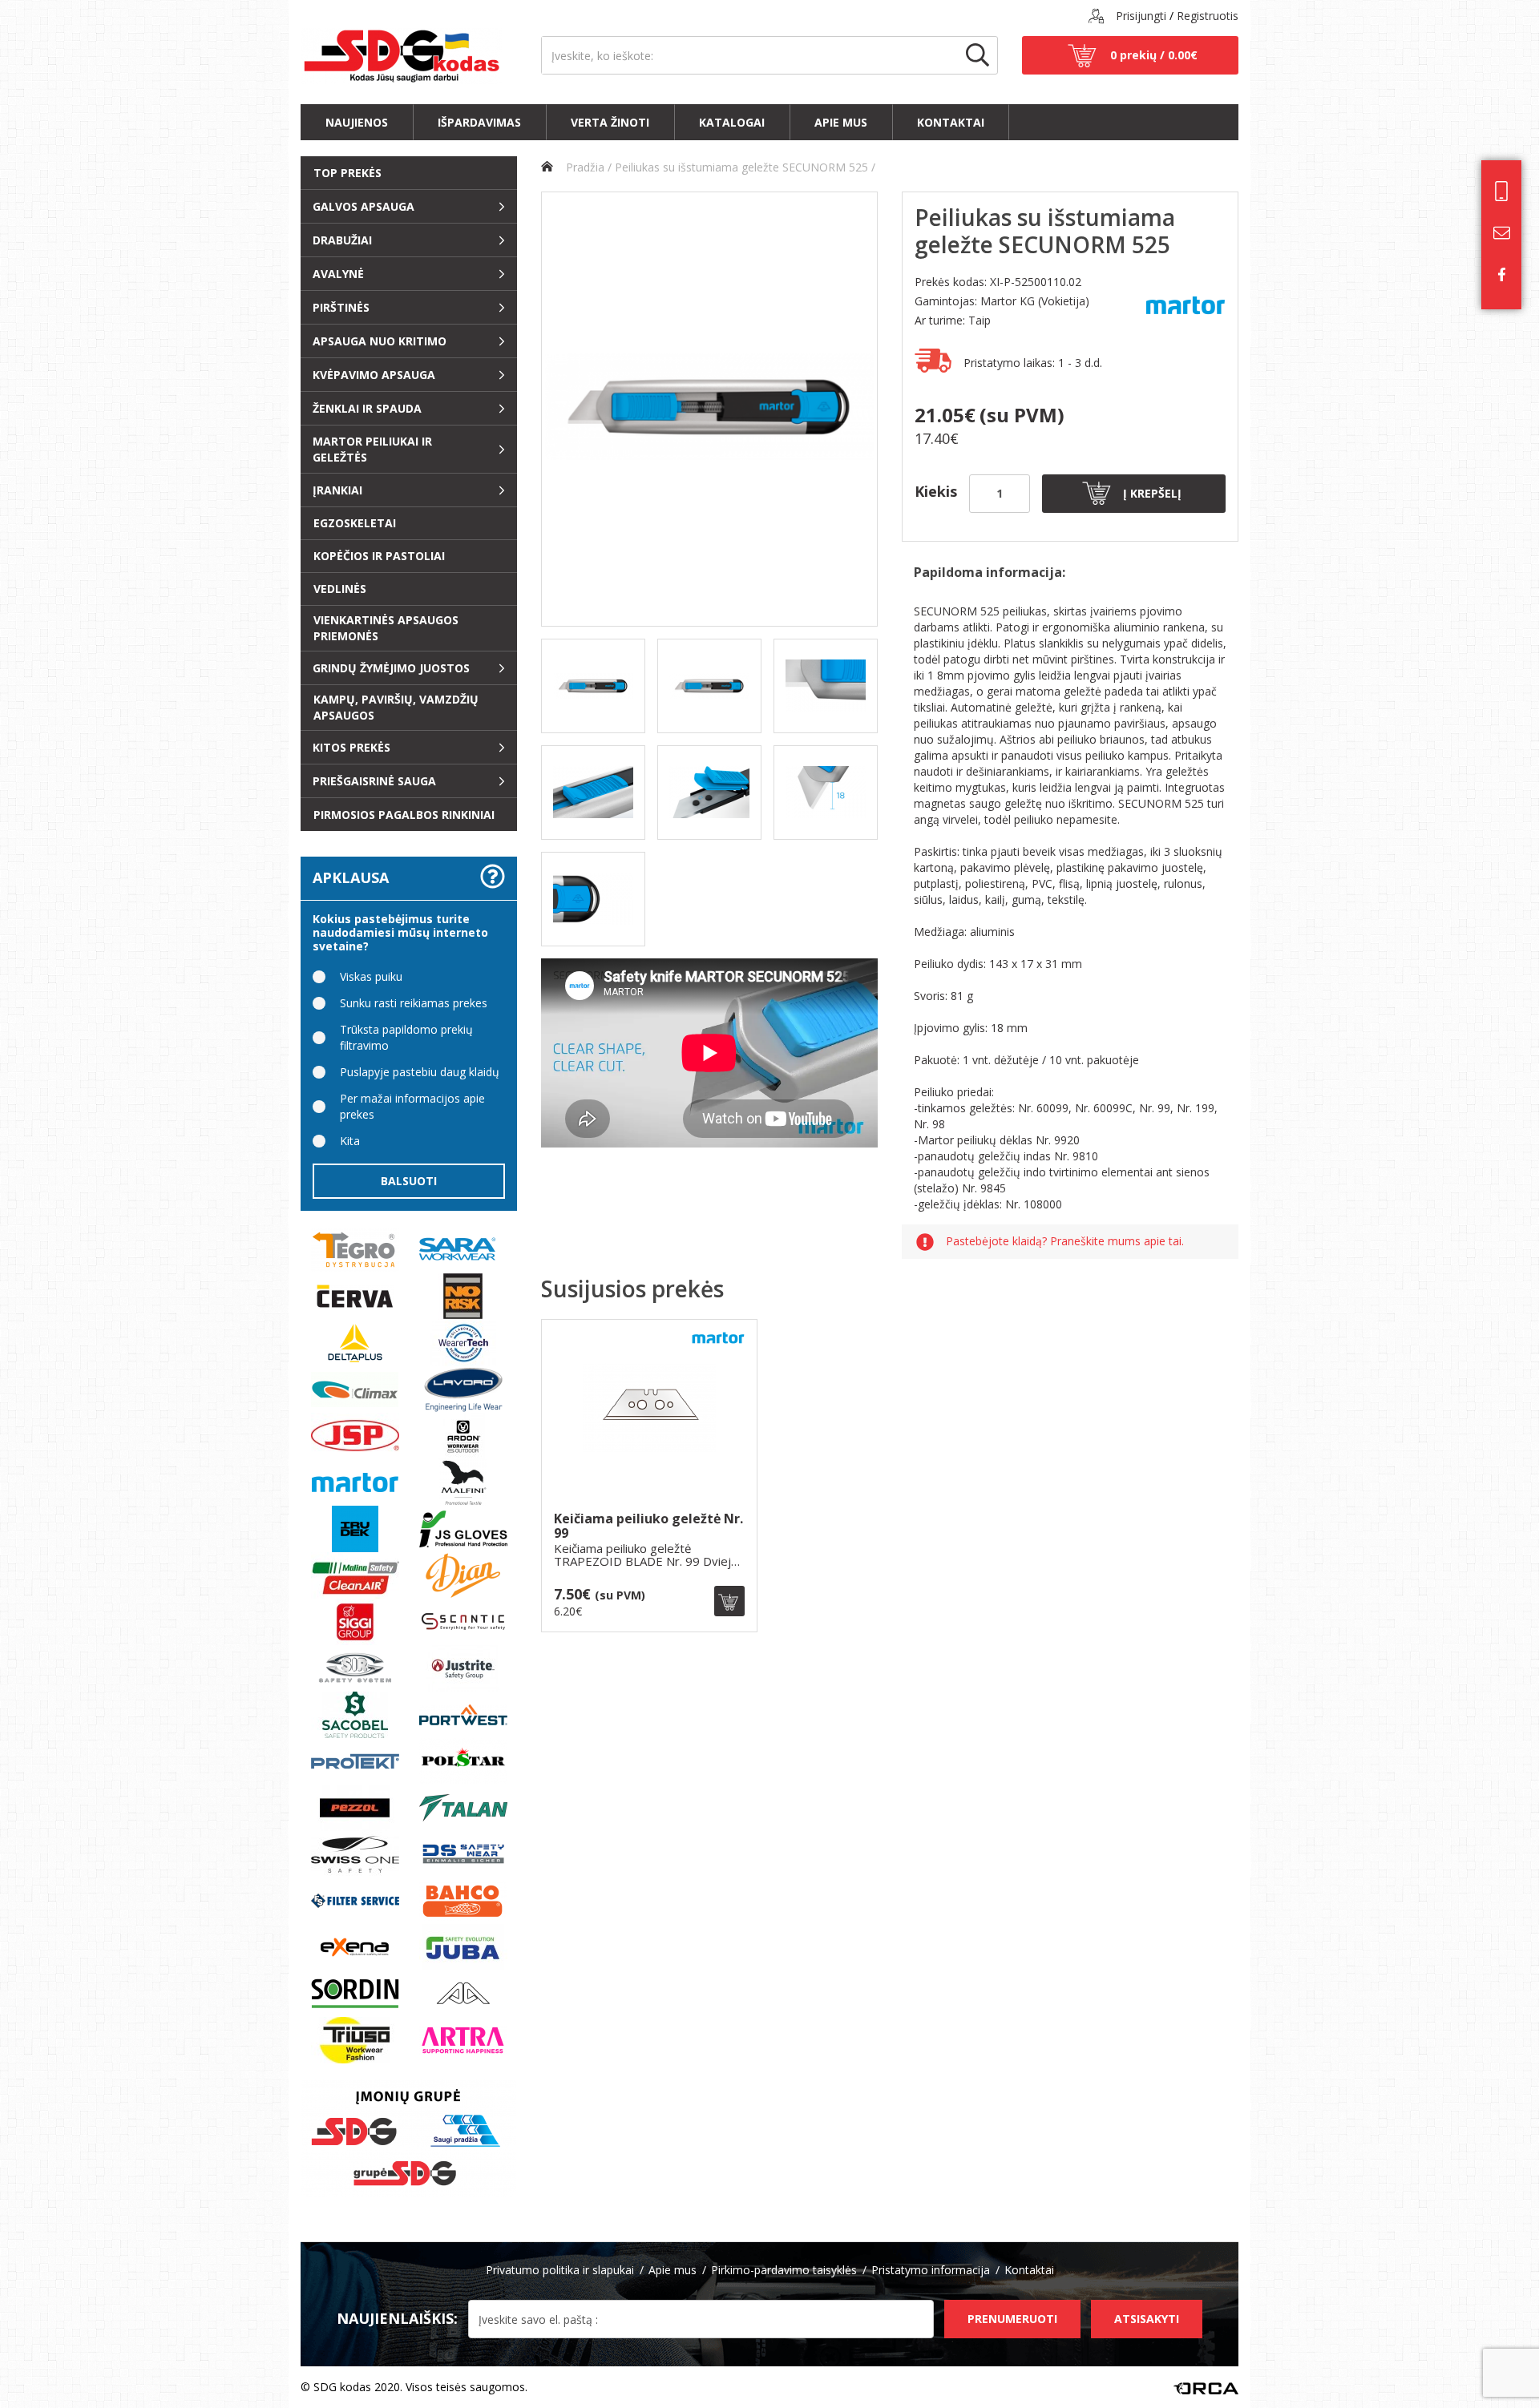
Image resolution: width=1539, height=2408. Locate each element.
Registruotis (1208, 16)
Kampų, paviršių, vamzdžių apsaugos (396, 707)
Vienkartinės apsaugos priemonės (386, 628)
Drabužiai (342, 240)
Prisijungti (1141, 16)
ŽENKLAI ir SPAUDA (367, 408)
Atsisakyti (1147, 2319)
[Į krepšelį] (729, 1601)
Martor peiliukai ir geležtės (372, 449)
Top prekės (347, 173)
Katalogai (732, 122)
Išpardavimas (479, 122)
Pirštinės (341, 307)
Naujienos (357, 122)
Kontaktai (951, 122)
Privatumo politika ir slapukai (560, 2270)
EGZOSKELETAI (355, 523)
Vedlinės (340, 589)
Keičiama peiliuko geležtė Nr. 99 (648, 1526)
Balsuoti (409, 1181)
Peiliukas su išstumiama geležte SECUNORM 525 (741, 167)
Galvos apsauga (364, 206)
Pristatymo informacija (931, 2270)
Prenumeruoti (1012, 2319)
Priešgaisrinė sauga (374, 781)
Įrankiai (337, 490)
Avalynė (338, 274)
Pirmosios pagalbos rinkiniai (404, 815)
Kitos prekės (351, 747)
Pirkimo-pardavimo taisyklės (784, 2270)
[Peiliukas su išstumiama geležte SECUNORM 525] (709, 409)
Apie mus (841, 122)
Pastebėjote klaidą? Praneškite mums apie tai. (1065, 1242)
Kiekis (936, 491)
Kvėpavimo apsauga (374, 375)
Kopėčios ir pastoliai (379, 556)
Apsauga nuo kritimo (380, 341)
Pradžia (584, 167)
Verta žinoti (610, 122)
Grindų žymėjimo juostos (391, 668)
